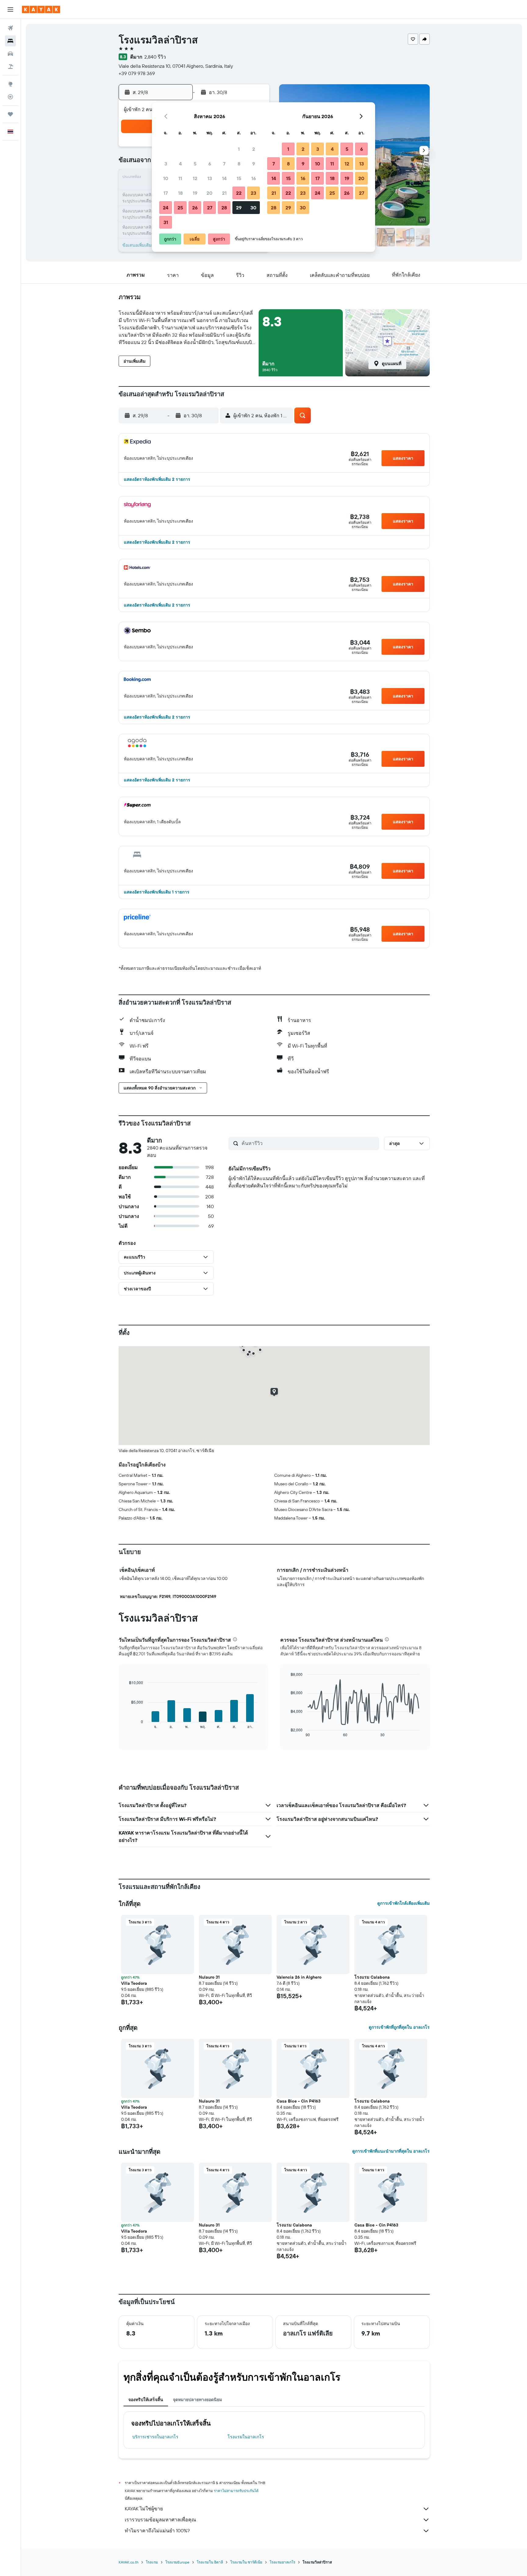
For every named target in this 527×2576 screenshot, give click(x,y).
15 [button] (239, 178)
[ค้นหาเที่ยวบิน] (10, 28)
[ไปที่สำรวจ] (10, 84)
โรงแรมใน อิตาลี (210, 2562)
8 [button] (239, 164)
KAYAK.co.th (129, 2562)
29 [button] (239, 208)
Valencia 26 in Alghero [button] (299, 1977)
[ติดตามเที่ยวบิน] (10, 97)
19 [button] (195, 193)
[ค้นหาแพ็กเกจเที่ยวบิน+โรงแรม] (10, 67)
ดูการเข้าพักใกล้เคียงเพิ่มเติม (403, 1903)
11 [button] (180, 178)
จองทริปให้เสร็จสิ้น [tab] (146, 2400)
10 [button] (166, 178)
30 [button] (253, 208)
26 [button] (195, 208)
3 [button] (166, 164)
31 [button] (166, 222)
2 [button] (254, 149)
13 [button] (210, 178)
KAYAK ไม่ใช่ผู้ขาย (144, 2509)
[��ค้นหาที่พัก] (10, 41)
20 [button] (210, 193)
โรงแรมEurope (177, 2562)
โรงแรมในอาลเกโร (246, 2437)
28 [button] (224, 208)
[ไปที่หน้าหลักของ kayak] (41, 9)
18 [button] (180, 193)
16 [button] (254, 178)
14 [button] (224, 178)
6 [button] (210, 164)
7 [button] (224, 164)
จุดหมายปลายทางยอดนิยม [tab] (197, 2400)
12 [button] (195, 178)
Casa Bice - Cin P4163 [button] (299, 2101)
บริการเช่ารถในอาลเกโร (155, 2437)
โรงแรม (152, 2562)
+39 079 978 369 (137, 73)
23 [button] (253, 193)
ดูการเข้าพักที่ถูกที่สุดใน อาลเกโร (399, 2027)
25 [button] (180, 208)
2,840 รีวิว (155, 57)
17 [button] (166, 193)
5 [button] (195, 164)
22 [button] (239, 193)
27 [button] (210, 208)
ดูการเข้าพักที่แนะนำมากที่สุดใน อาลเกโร (391, 2151)
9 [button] (254, 164)
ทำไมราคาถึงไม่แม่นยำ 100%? (157, 2531)
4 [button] (180, 164)
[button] (10, 9)
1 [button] (239, 149)
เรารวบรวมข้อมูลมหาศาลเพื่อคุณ (160, 2520)
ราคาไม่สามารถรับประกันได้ (236, 2491)
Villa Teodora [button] (134, 1983)
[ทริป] (10, 114)
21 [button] (224, 193)
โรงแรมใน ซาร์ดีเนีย (246, 2562)
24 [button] (166, 208)
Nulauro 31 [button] (209, 1977)
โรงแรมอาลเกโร (282, 2562)
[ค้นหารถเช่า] (10, 54)
